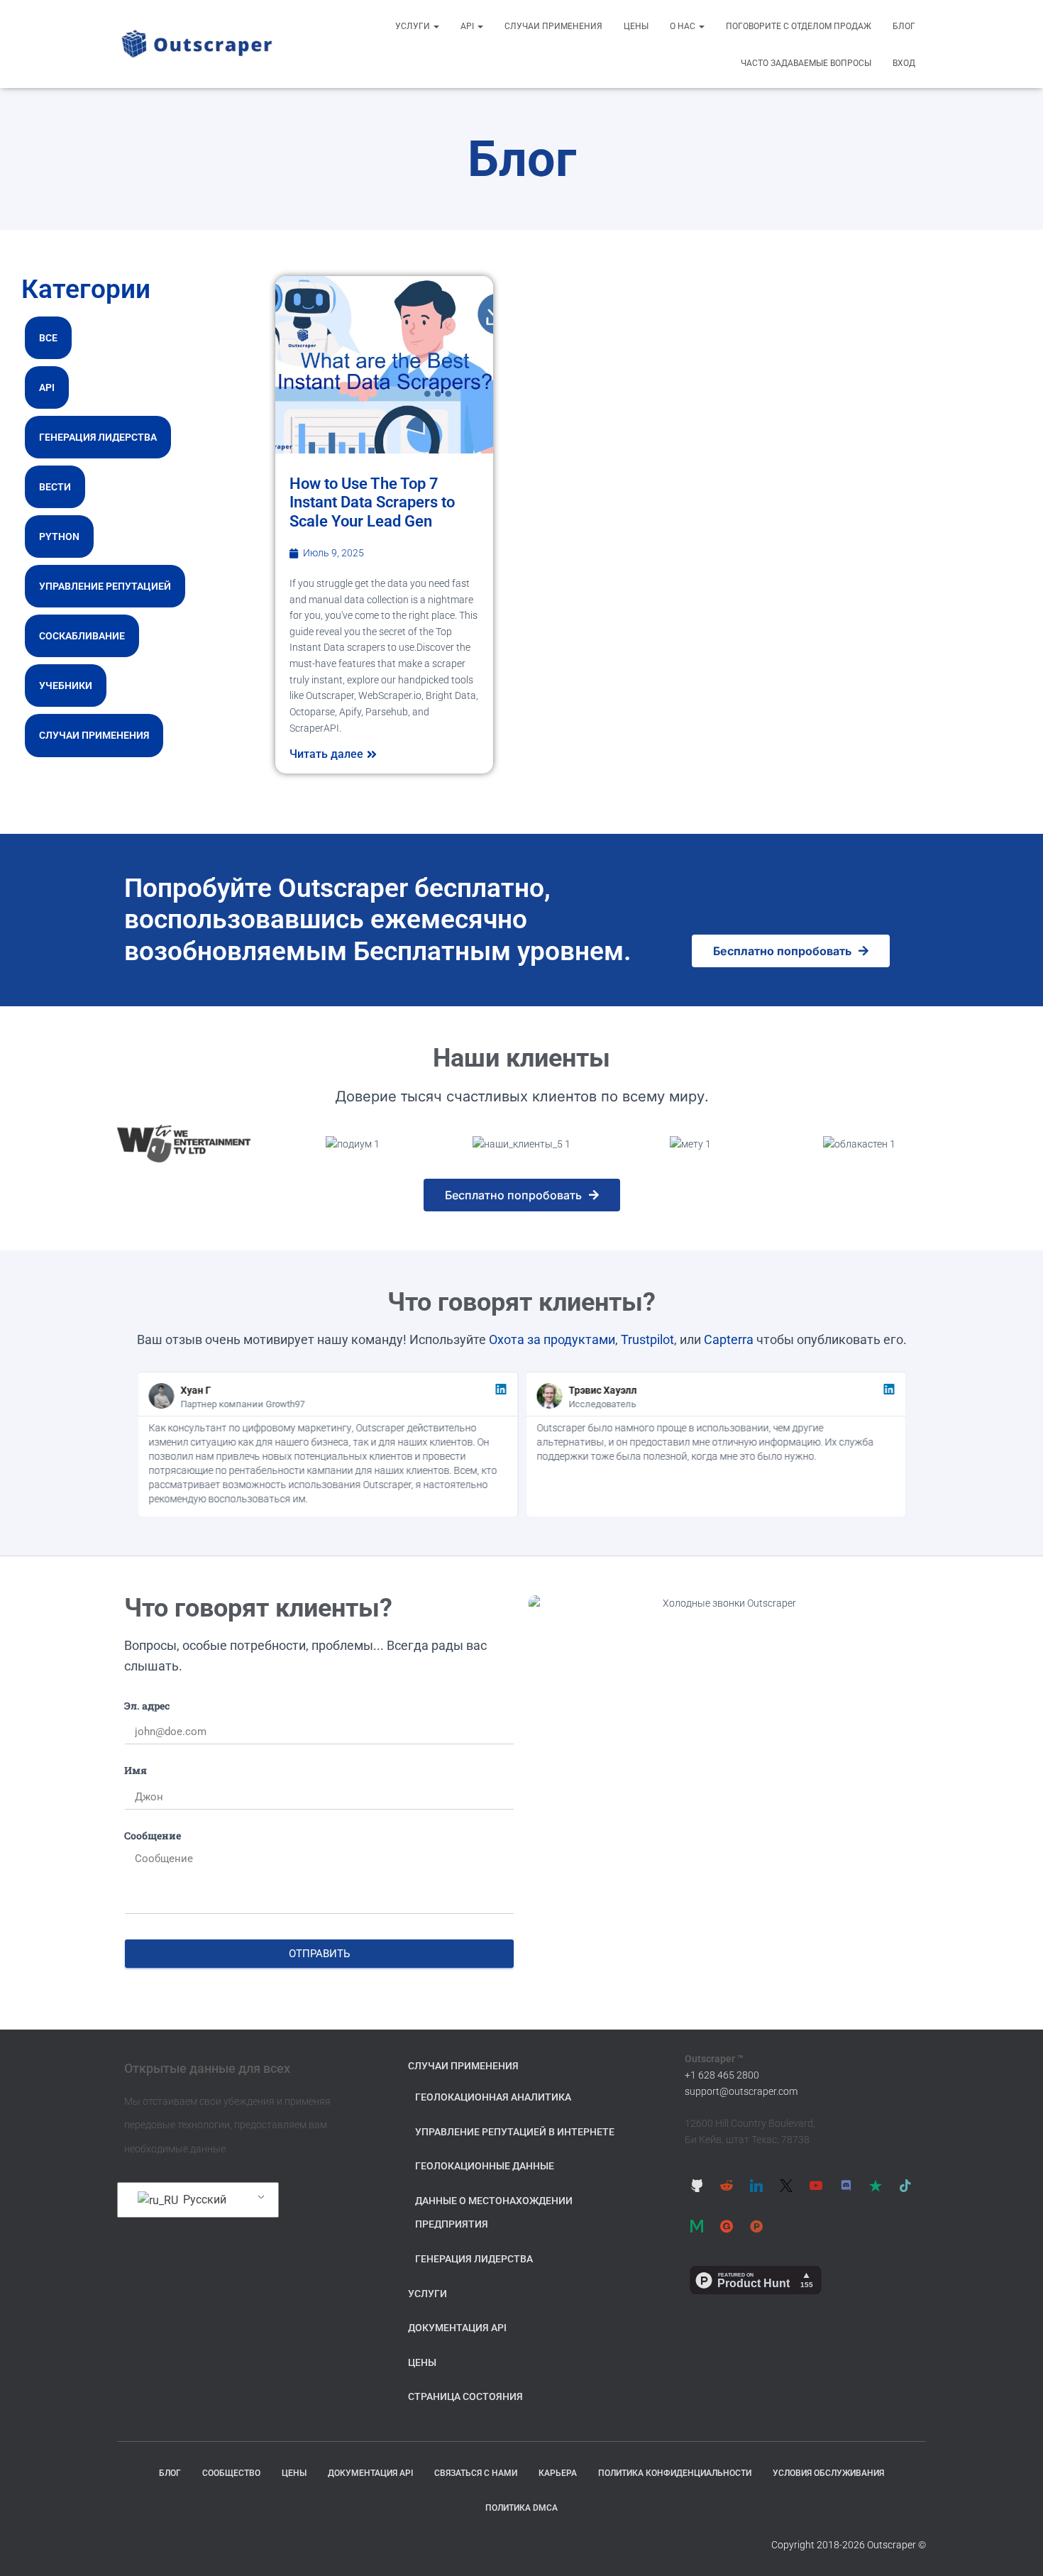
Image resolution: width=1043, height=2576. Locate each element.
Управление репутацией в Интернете (515, 2132)
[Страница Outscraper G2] (727, 2226)
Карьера (558, 2473)
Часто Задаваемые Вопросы (806, 63)
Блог (904, 26)
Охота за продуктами (552, 1339)
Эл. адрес (147, 1706)
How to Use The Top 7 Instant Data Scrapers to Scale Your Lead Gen (372, 502)
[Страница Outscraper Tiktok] (905, 2185)
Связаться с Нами (476, 2473)
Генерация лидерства (98, 437)
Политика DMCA (521, 2508)
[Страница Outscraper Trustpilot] (876, 2185)
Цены (636, 26)
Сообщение (153, 1835)
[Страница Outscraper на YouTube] (816, 2185)
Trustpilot (647, 1339)
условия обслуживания (828, 2473)
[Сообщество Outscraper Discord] (846, 2185)
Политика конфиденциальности (675, 2473)
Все (48, 338)
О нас (684, 26)
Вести (55, 487)
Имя (136, 1770)
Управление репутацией (105, 586)
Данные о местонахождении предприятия (494, 2213)
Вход (904, 63)
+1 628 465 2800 (722, 2075)
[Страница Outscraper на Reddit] (727, 2185)
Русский (203, 2200)
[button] (436, 26)
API (468, 26)
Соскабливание (82, 636)
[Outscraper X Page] (786, 2185)
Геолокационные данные (485, 2166)
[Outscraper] (197, 44)
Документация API (457, 2328)
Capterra (729, 1339)
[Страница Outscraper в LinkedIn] (756, 2185)
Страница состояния (465, 2396)
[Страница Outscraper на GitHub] (697, 2185)
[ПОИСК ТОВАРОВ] (756, 2226)
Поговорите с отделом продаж (799, 26)
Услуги (414, 26)
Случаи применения (553, 26)
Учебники (66, 686)
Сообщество (231, 2473)
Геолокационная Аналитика (493, 2097)
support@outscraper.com (741, 2091)
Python (59, 536)
